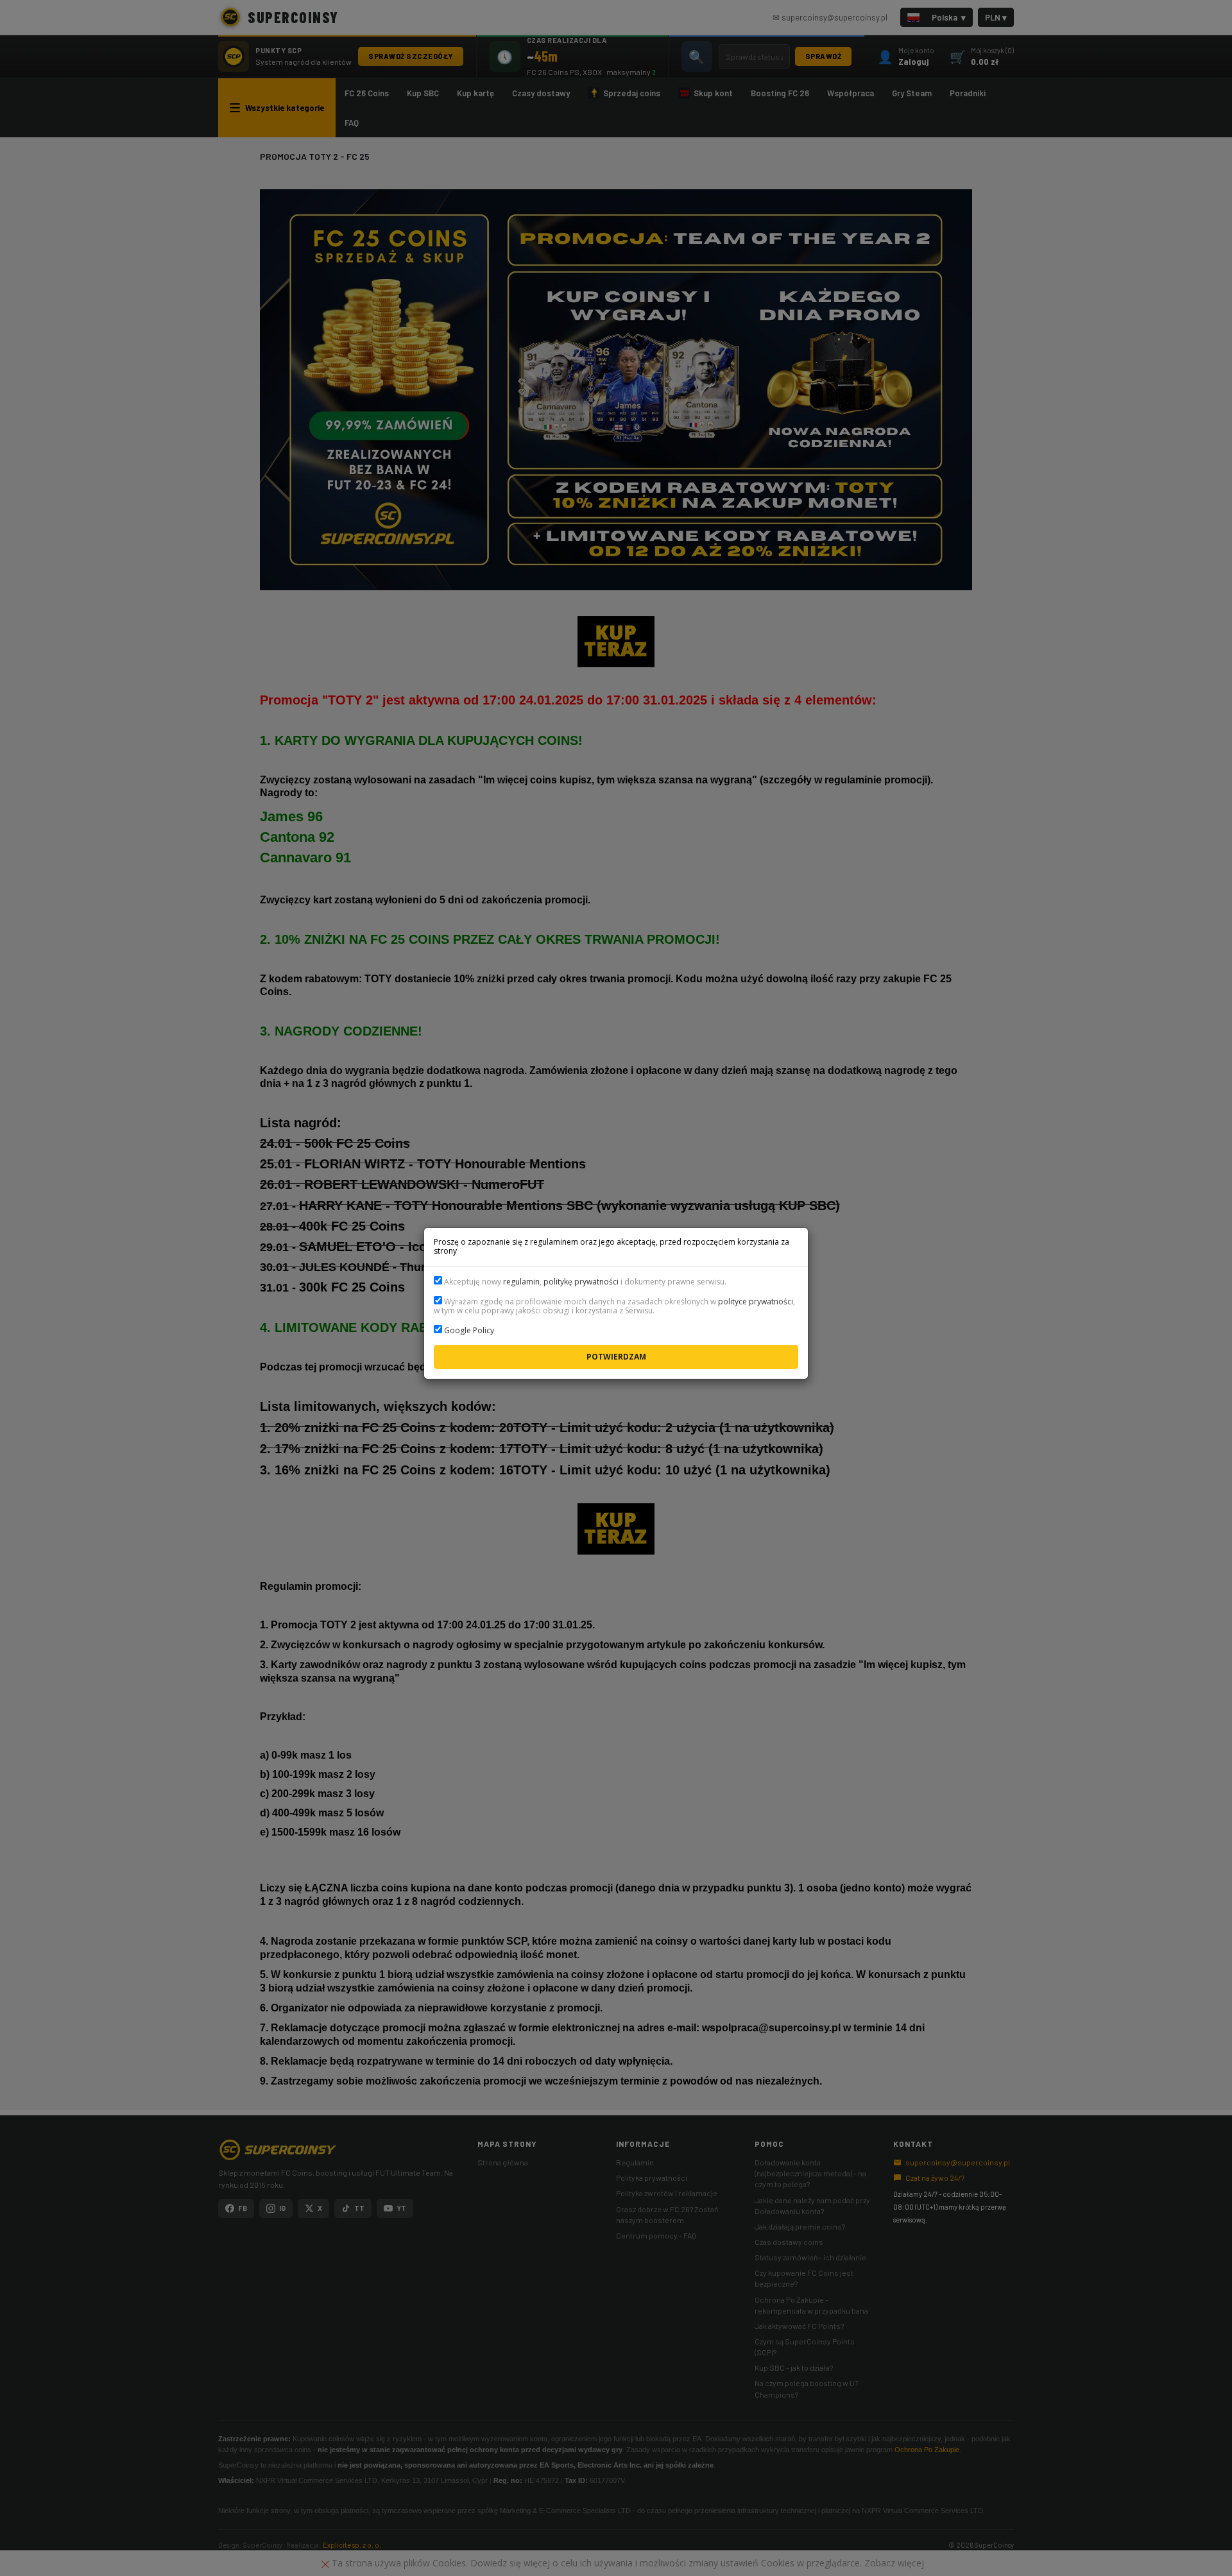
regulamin (521, 1282)
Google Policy (469, 1330)
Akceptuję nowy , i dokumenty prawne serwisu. (584, 1282)
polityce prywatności (756, 1301)
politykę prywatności (581, 1282)
